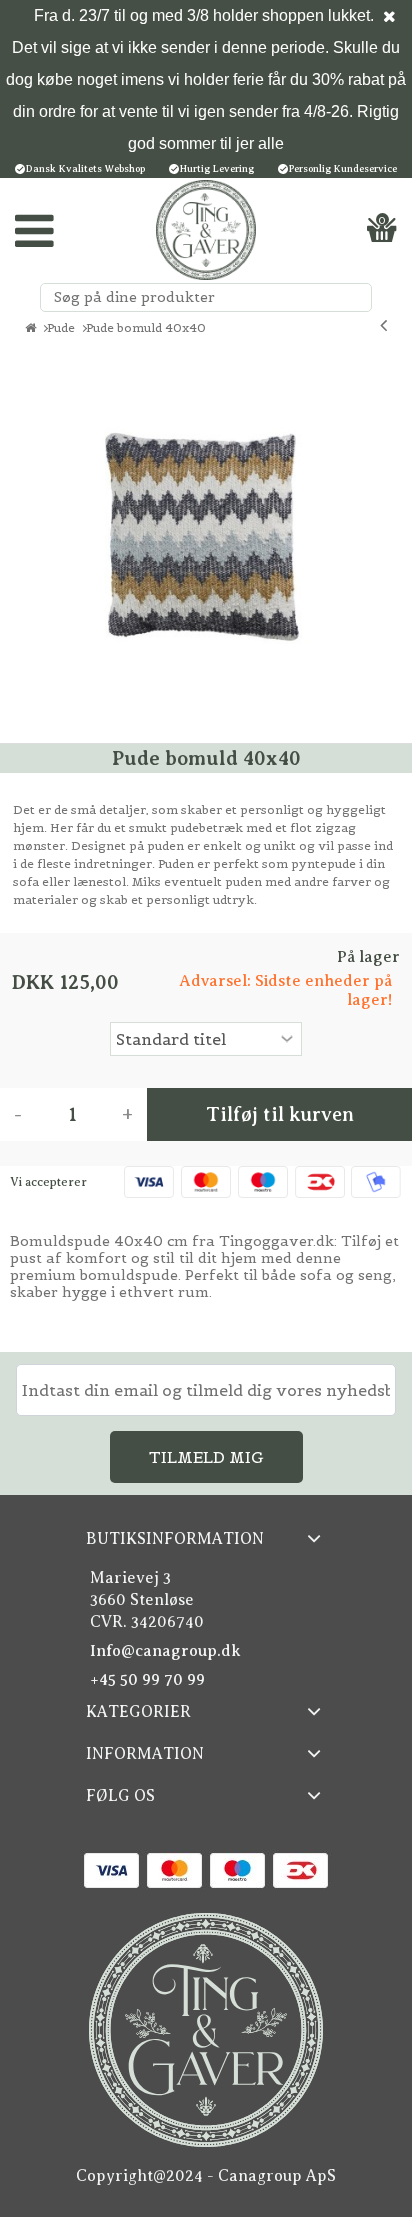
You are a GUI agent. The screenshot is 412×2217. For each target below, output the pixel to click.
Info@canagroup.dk (165, 1651)
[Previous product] (383, 325)
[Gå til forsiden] (30, 328)
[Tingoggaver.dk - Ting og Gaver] (206, 230)
